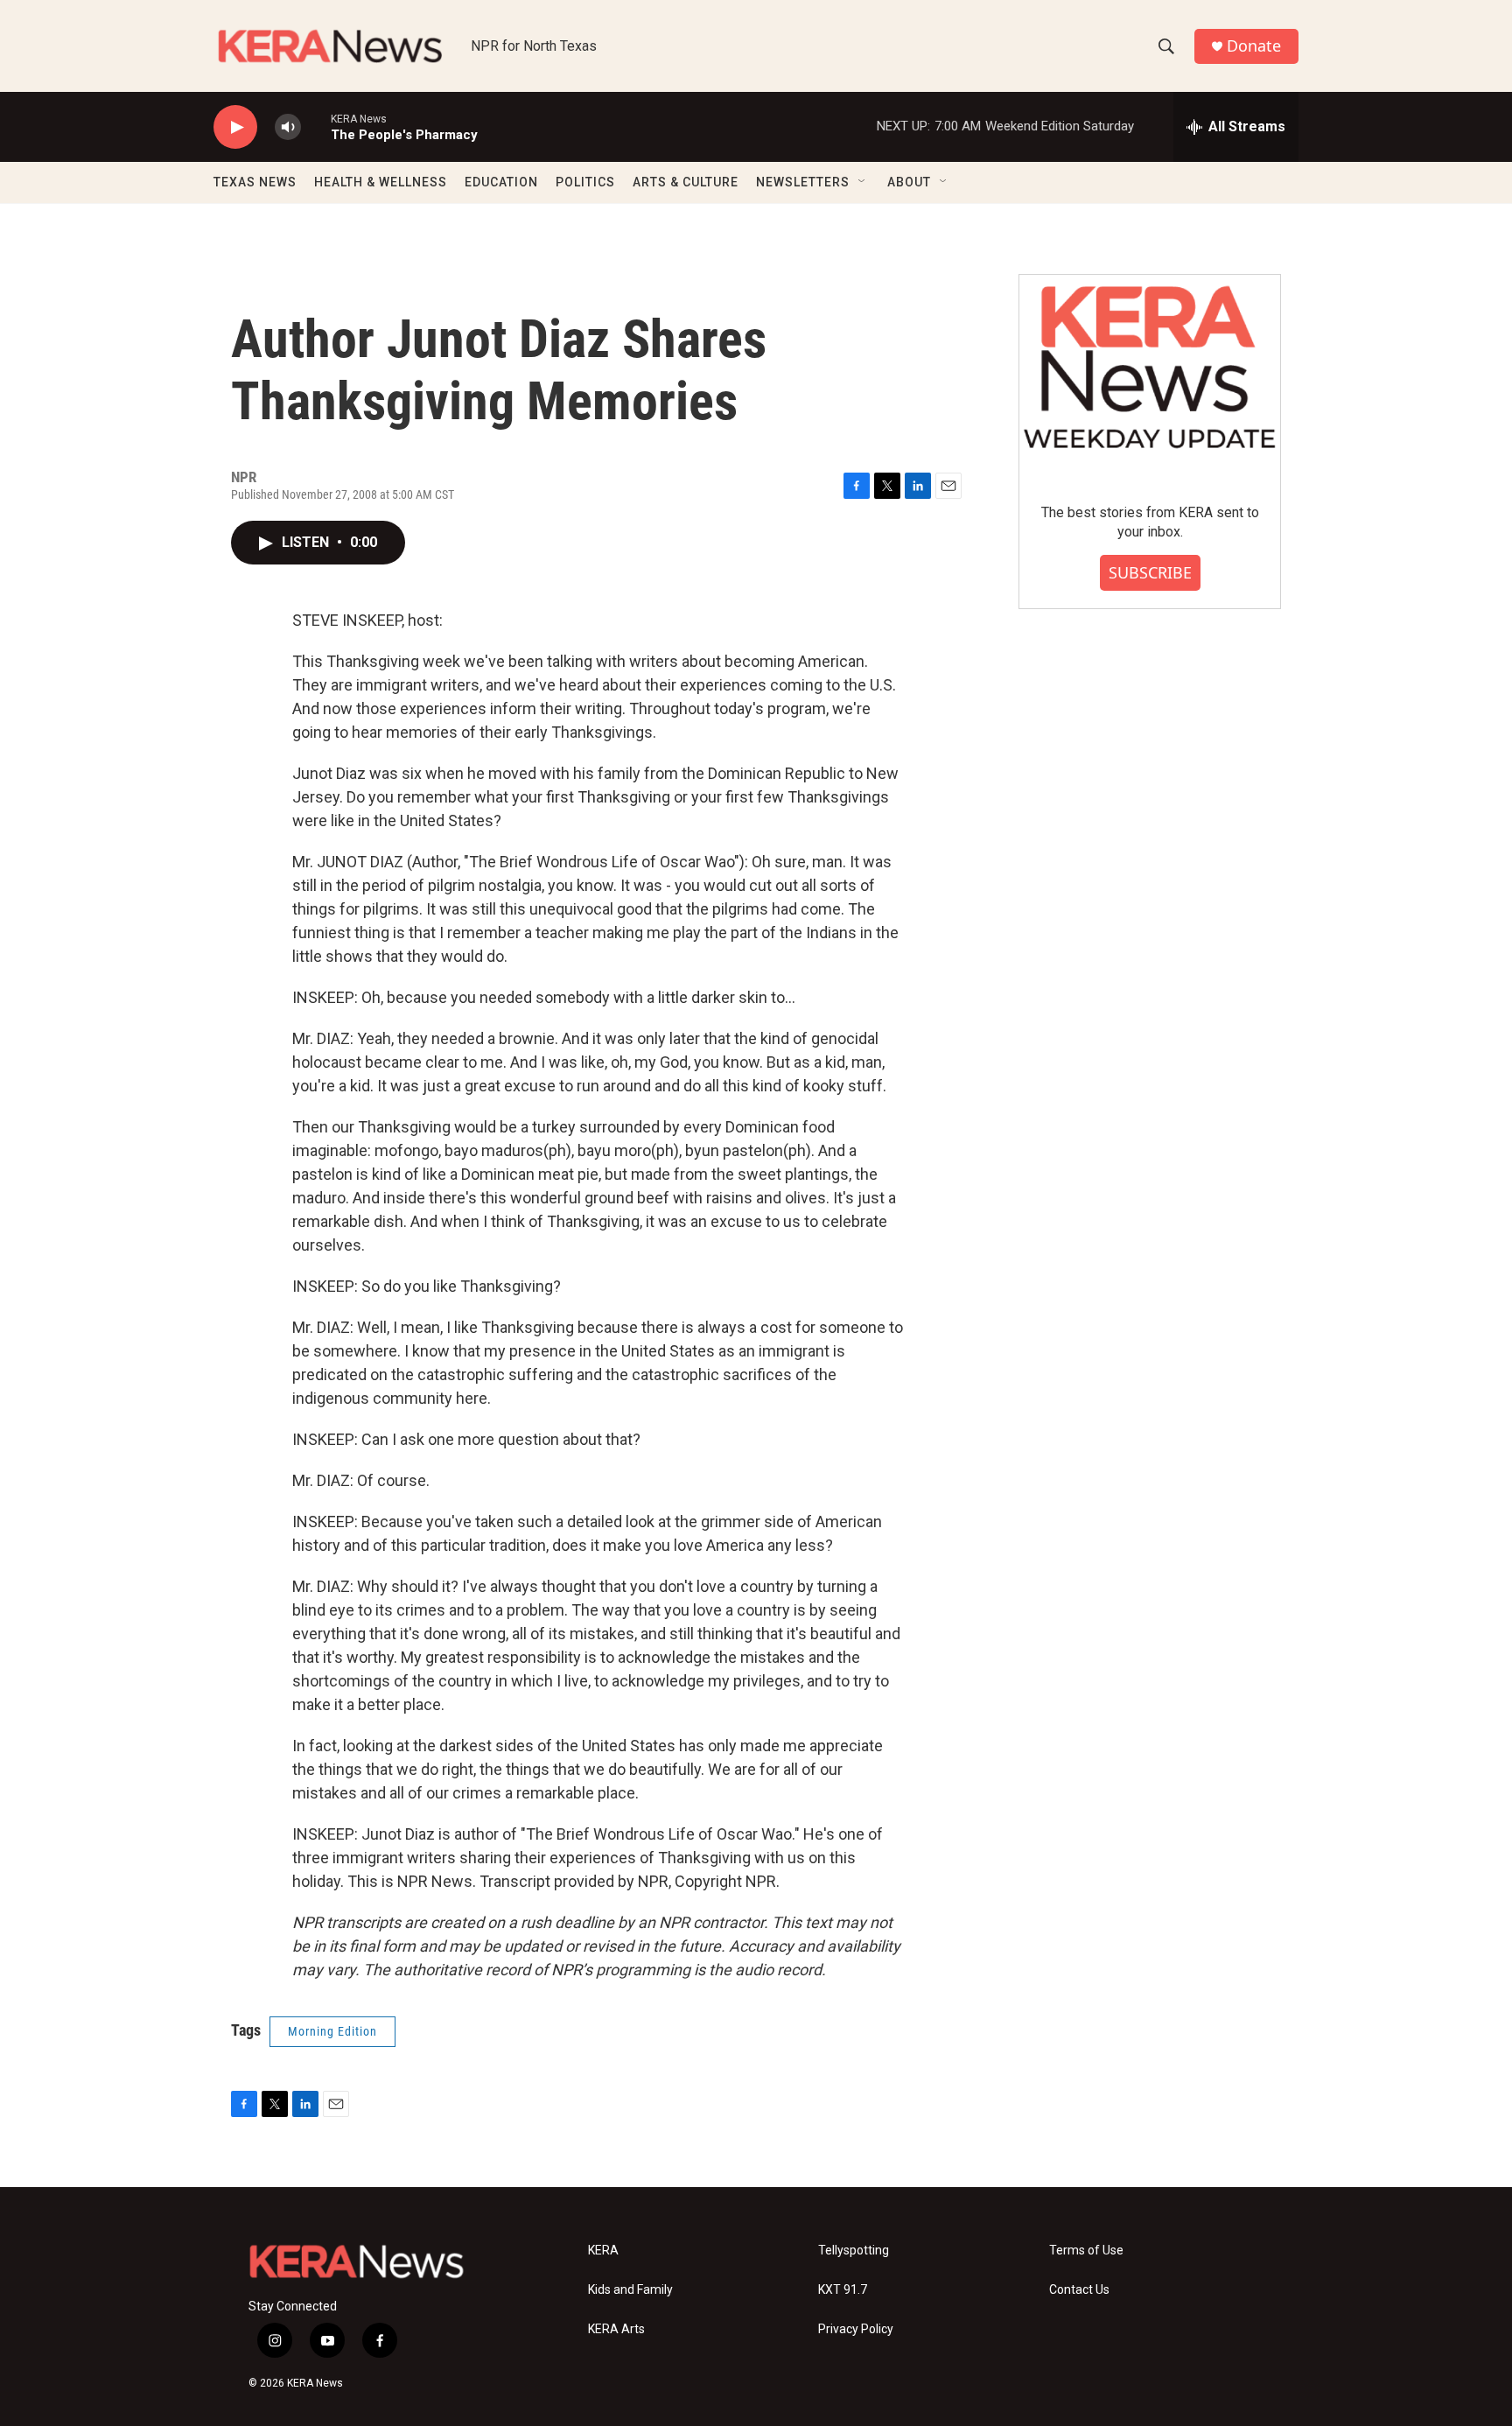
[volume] (288, 127)
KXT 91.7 (843, 2290)
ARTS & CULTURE (686, 182)
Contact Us (1079, 2290)
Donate (1254, 46)
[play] (235, 127)
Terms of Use (1086, 2251)
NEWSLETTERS (803, 182)
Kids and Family (630, 2290)
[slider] (316, 126)
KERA (603, 2251)
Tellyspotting (854, 2251)
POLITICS (585, 182)
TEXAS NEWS (255, 182)
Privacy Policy (856, 2329)
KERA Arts (616, 2329)
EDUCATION (501, 182)
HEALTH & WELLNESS (381, 182)
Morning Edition (332, 2031)
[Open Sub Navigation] (863, 182)
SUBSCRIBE (1150, 572)
